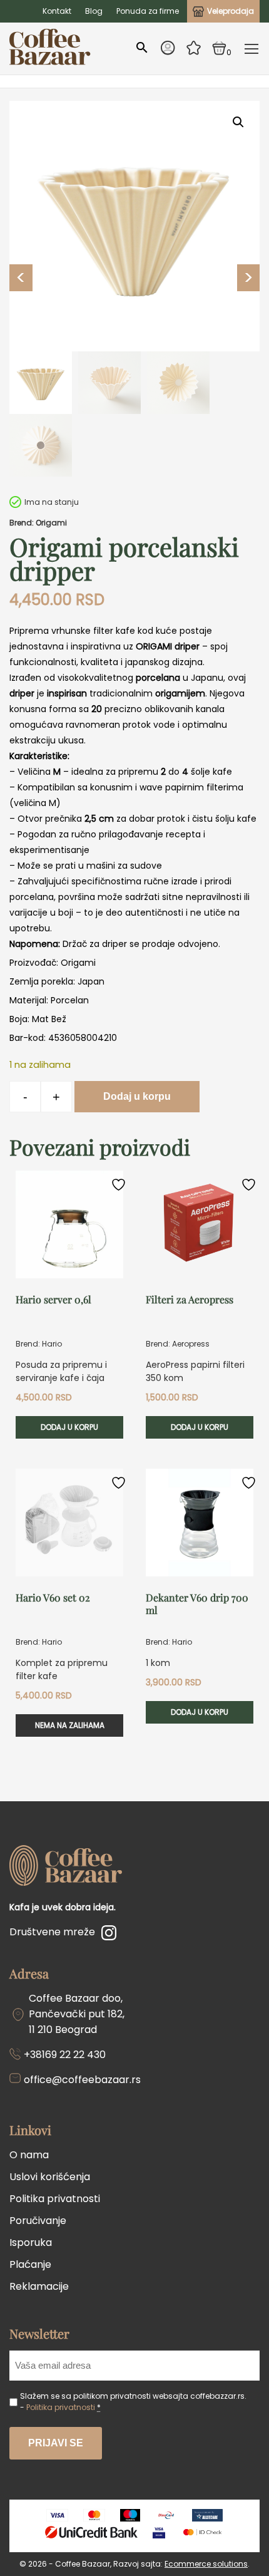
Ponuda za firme (148, 11)
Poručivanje (38, 2221)
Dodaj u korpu (137, 1096)
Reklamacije (39, 2286)
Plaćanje (30, 2264)
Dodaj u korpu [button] (69, 1427)
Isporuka (31, 2242)
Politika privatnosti (55, 2199)
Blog (94, 11)
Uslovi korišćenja (50, 2177)
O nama (29, 2155)
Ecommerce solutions (206, 2564)
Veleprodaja (231, 11)
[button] (238, 122)
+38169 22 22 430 (65, 2055)
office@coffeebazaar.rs (82, 2080)
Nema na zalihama (70, 1725)
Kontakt (57, 11)
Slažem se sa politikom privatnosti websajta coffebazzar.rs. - (133, 2402)
